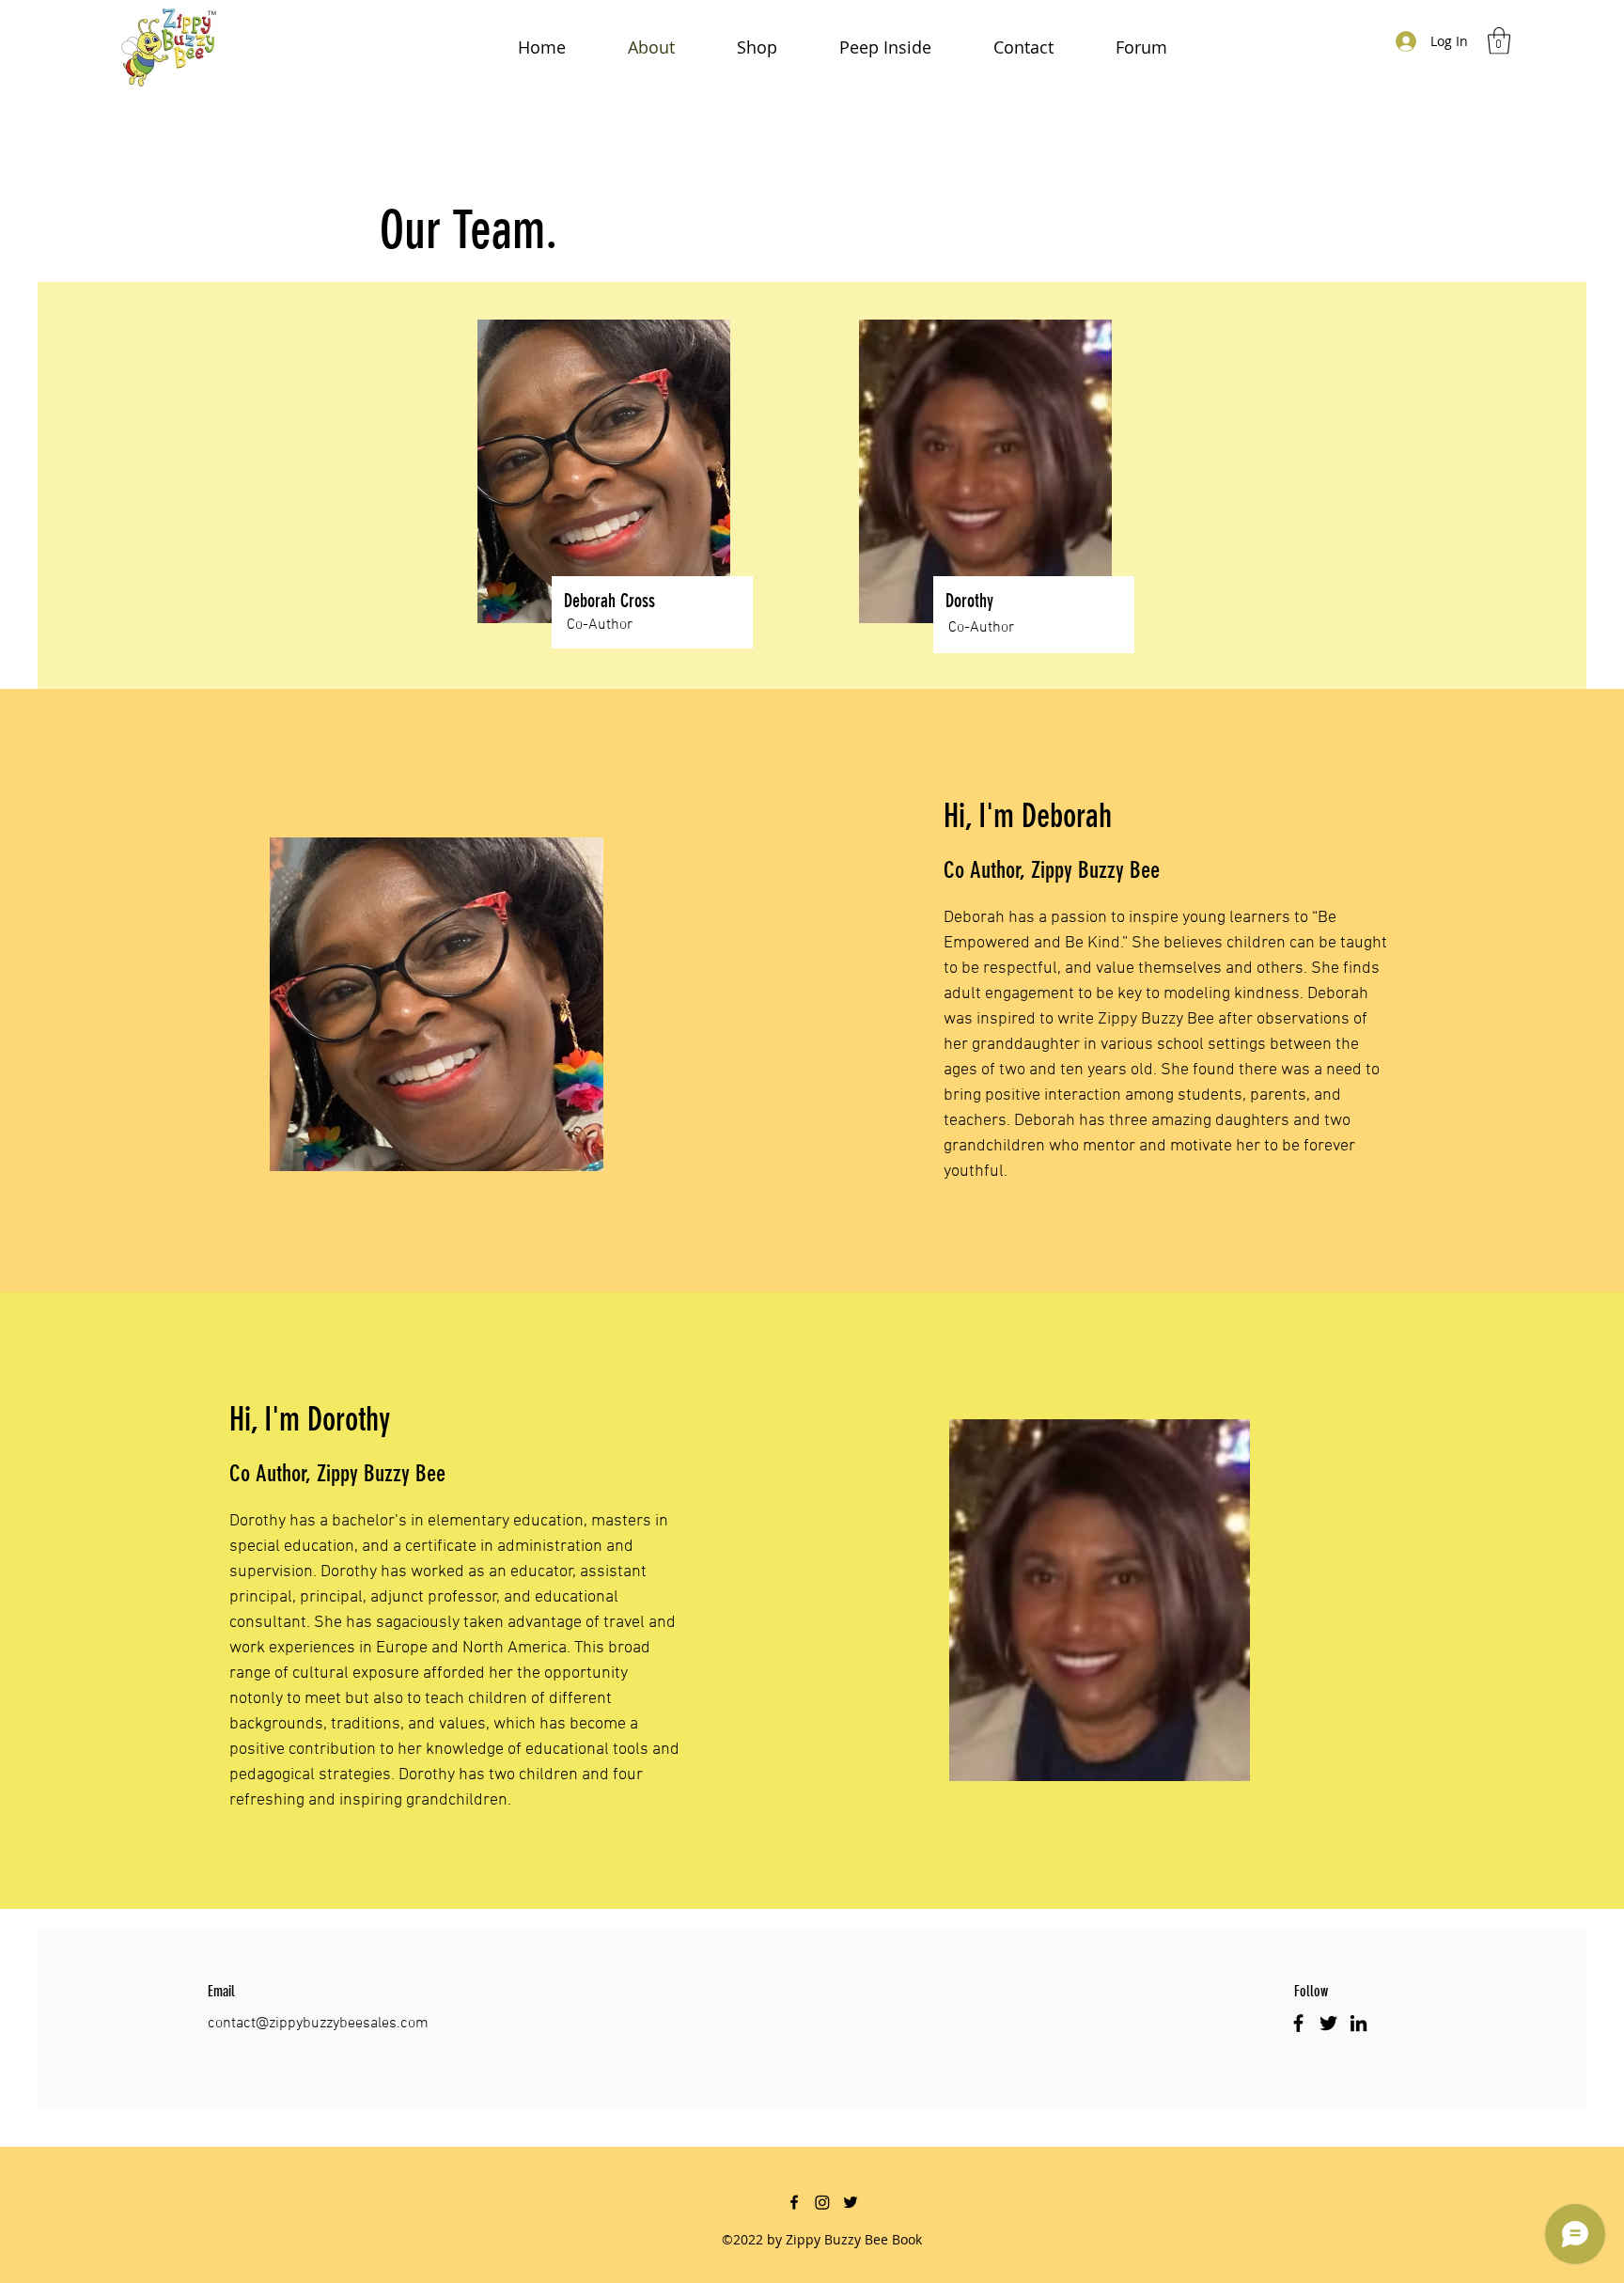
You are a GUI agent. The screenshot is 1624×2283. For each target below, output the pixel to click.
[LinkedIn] (1359, 2023)
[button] (1499, 41)
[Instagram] (822, 2202)
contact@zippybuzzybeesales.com (318, 2024)
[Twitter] (1328, 2023)
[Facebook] (1298, 2023)
